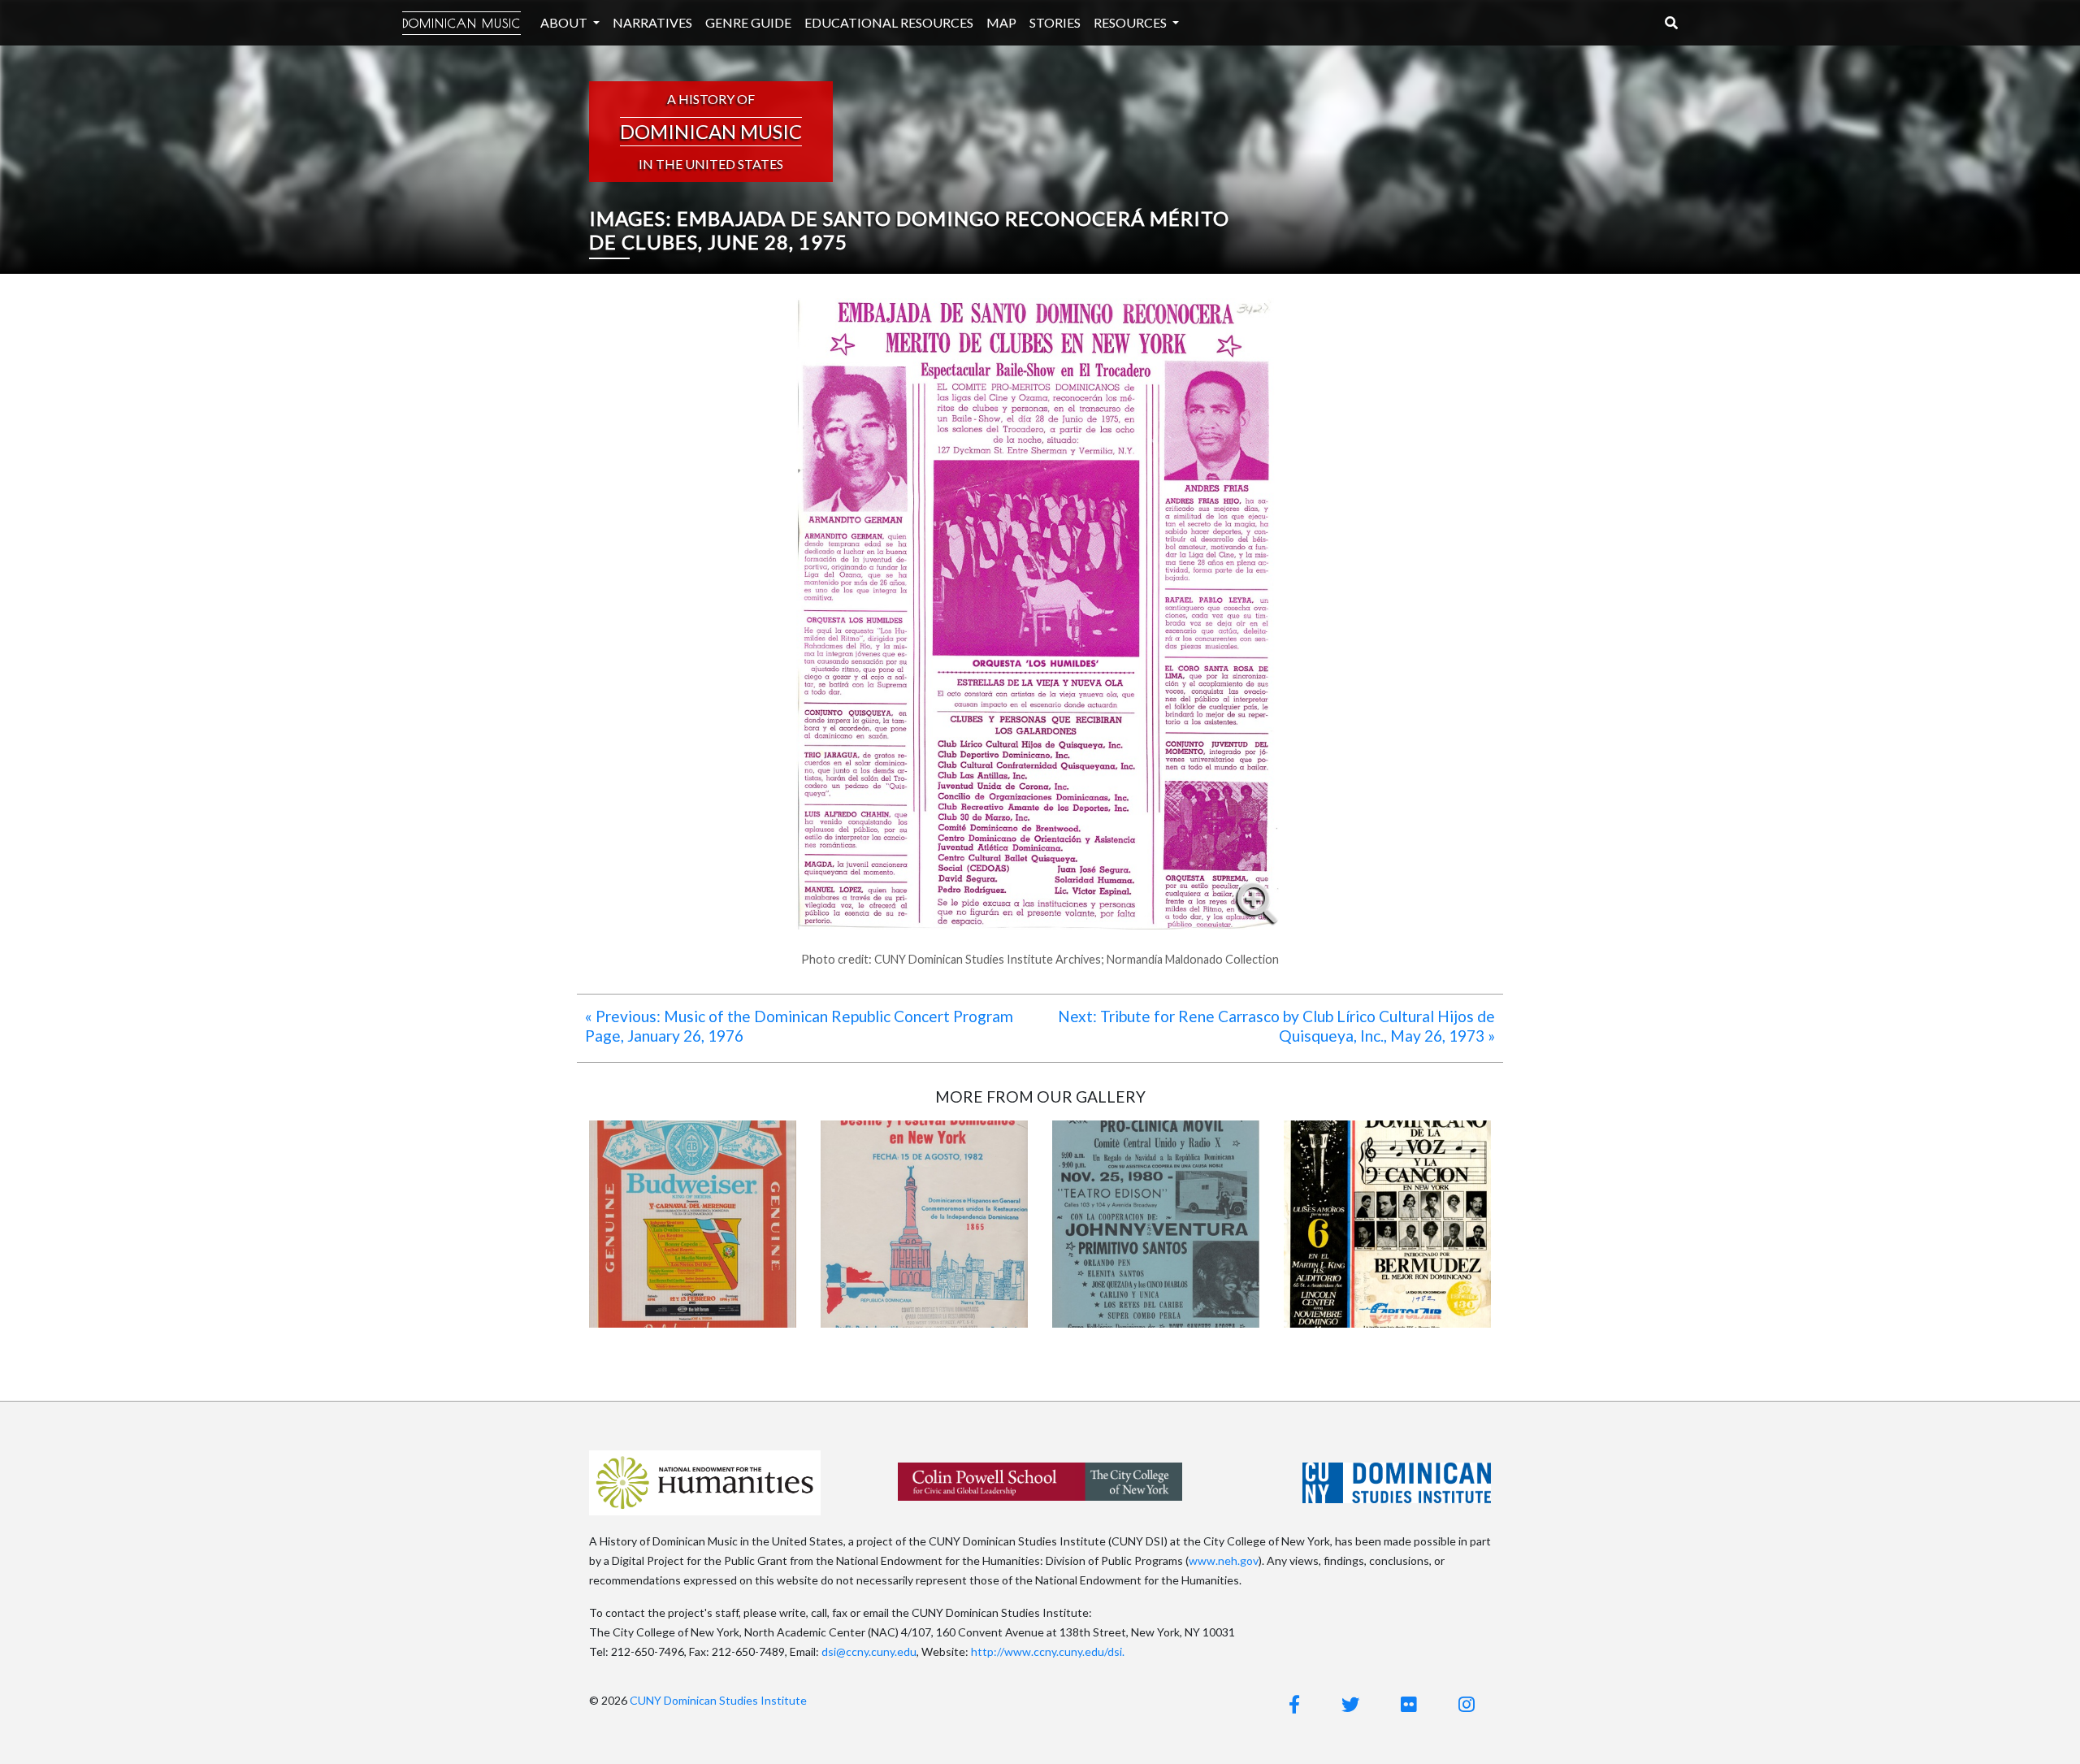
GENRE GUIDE (748, 22)
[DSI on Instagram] (1467, 1704)
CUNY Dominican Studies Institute (718, 1700)
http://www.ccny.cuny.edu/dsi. (1048, 1651)
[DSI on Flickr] (1409, 1704)
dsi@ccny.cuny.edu (869, 1651)
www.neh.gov (1224, 1560)
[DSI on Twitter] (1350, 1704)
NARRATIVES (652, 22)
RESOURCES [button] (1131, 22)
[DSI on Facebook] (1294, 1704)
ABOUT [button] (565, 22)
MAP (1001, 22)
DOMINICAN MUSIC (461, 23)
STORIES (1055, 22)
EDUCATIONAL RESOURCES (889, 22)
